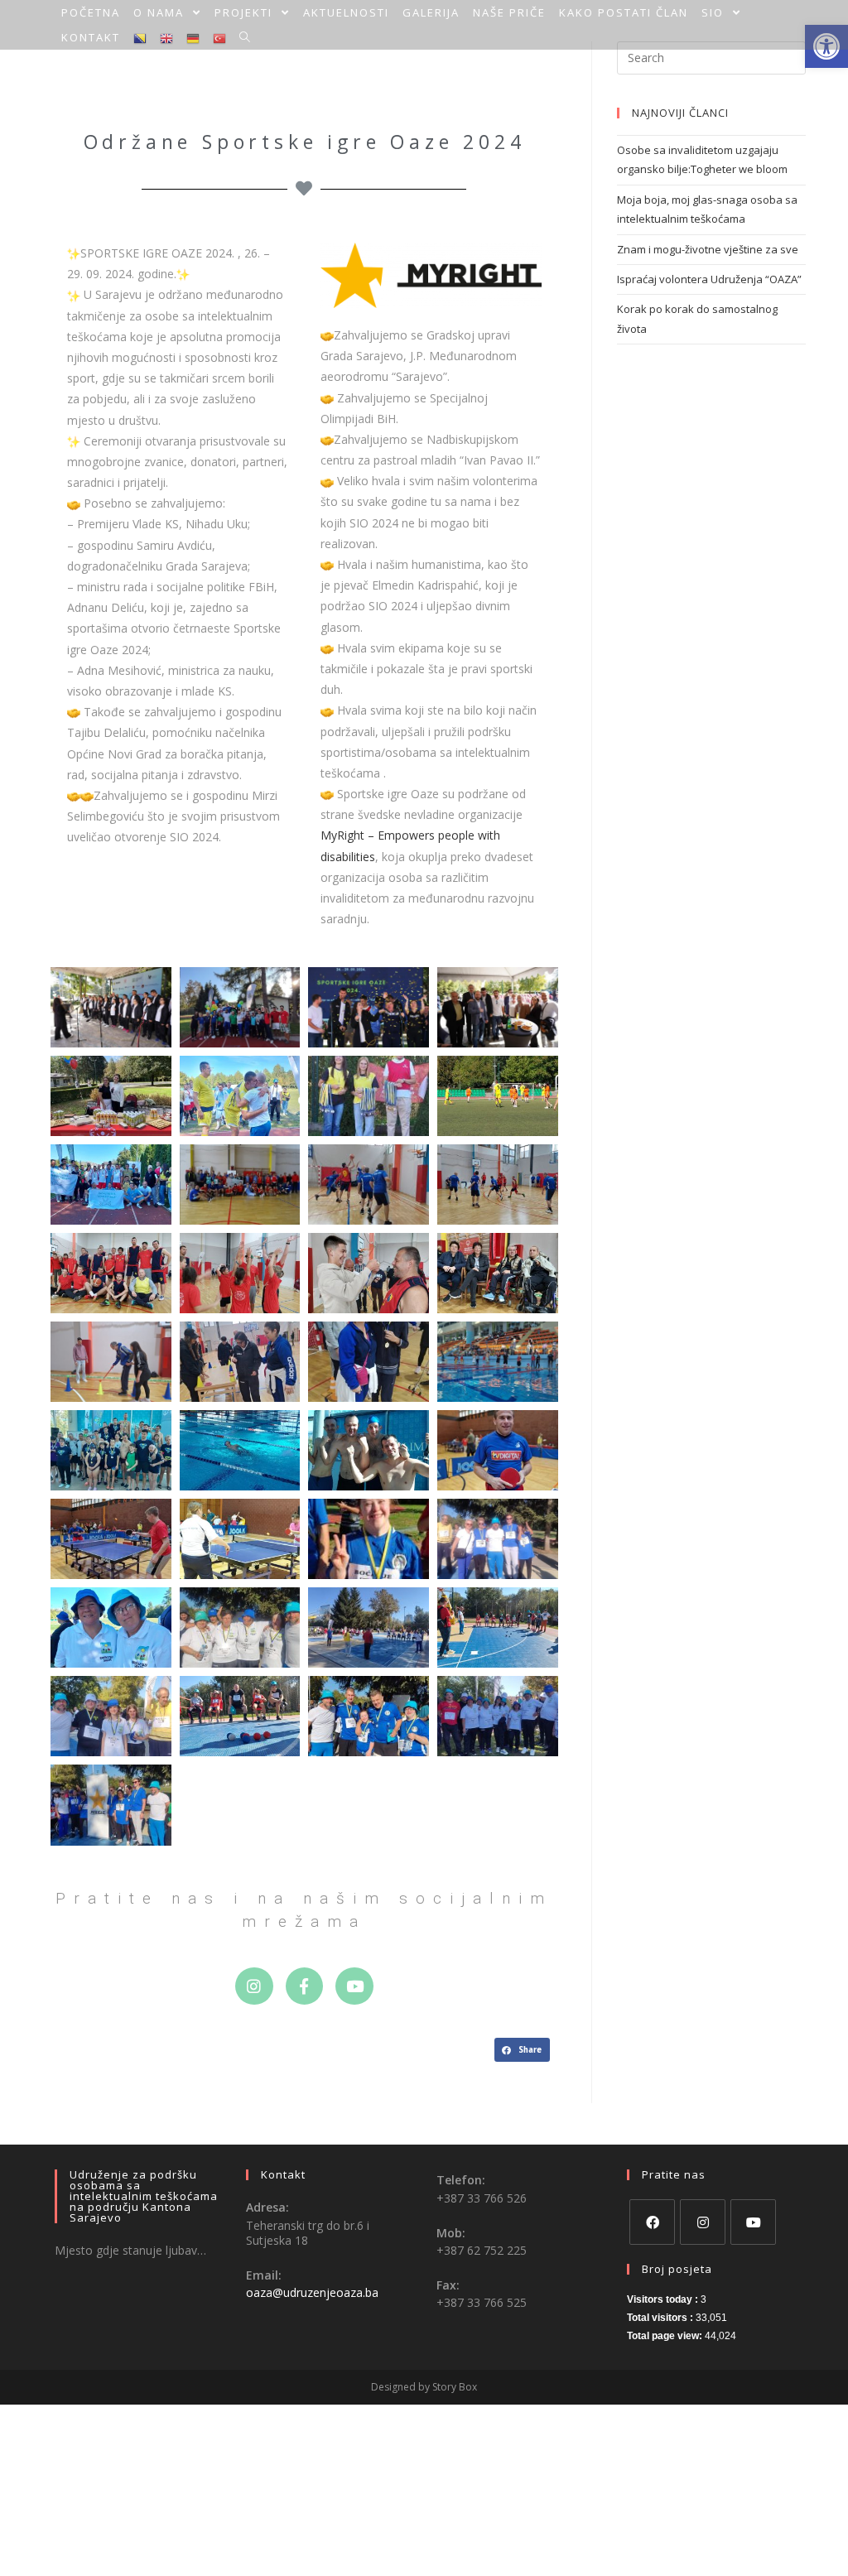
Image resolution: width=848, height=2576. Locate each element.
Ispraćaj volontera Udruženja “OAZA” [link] (709, 279)
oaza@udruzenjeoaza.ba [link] (312, 2292)
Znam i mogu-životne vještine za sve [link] (708, 249)
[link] (91, 12)
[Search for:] (711, 56)
